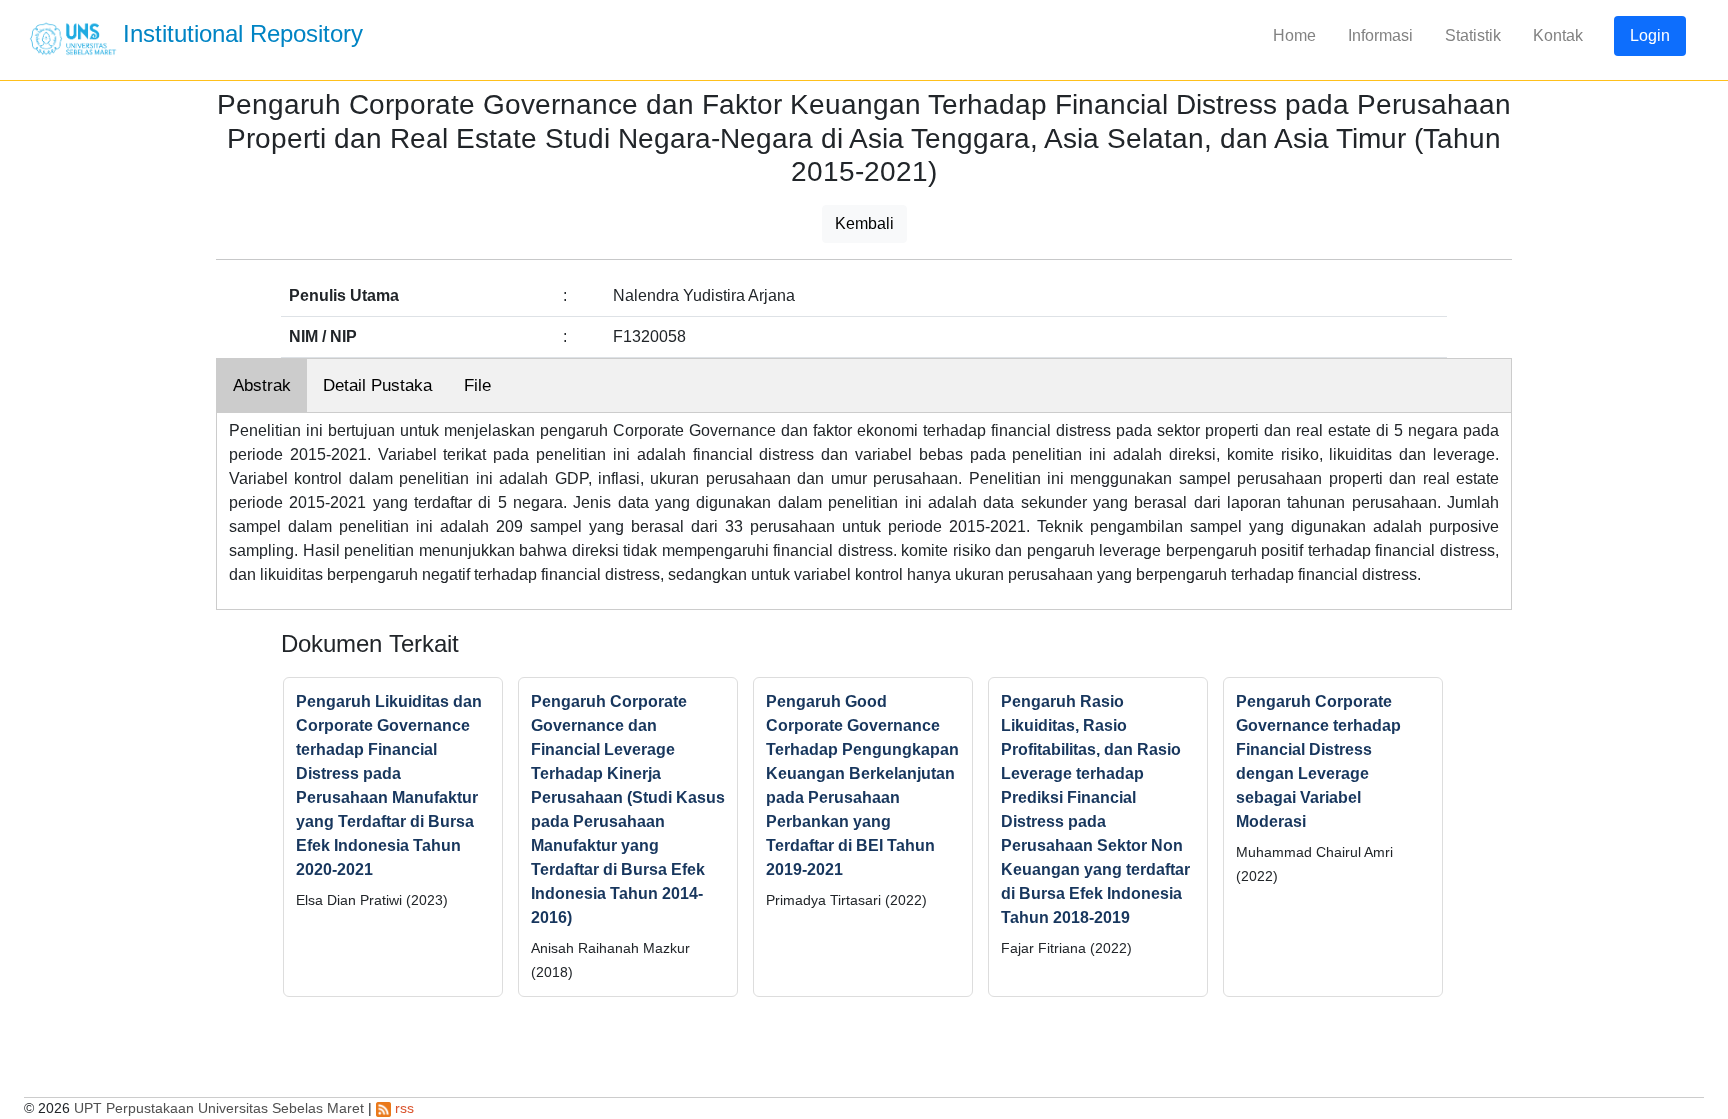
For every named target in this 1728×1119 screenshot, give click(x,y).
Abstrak (262, 385)
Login (1650, 35)
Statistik (1473, 35)
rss (402, 1108)
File (477, 385)
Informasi (1380, 35)
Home (1294, 35)
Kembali (864, 223)
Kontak (1558, 35)
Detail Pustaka (377, 385)
